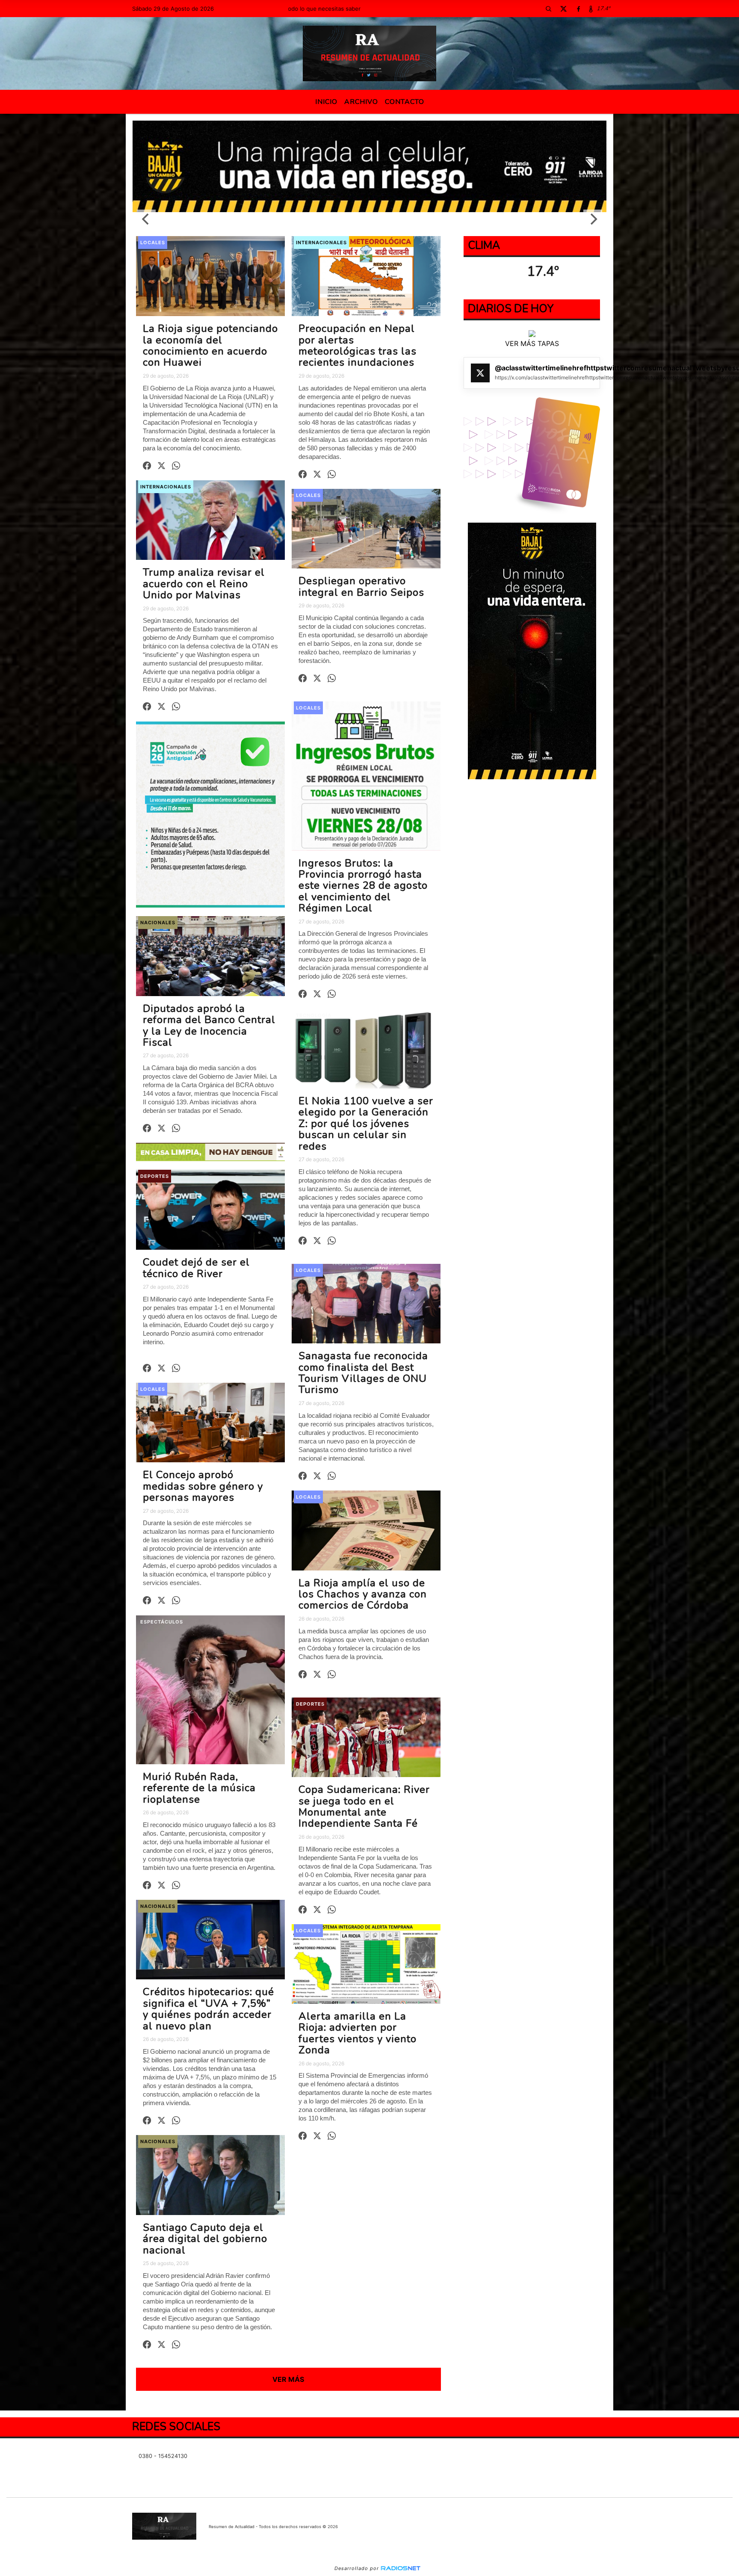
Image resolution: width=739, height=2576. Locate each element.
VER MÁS (288, 2379)
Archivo (361, 102)
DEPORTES (155, 1176)
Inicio (326, 102)
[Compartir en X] (161, 466)
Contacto (405, 102)
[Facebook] (578, 9)
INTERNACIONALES (321, 243)
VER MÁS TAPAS (532, 344)
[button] (548, 9)
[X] (563, 9)
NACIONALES (158, 923)
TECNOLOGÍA (314, 1015)
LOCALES (153, 243)
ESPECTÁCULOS (162, 1622)
